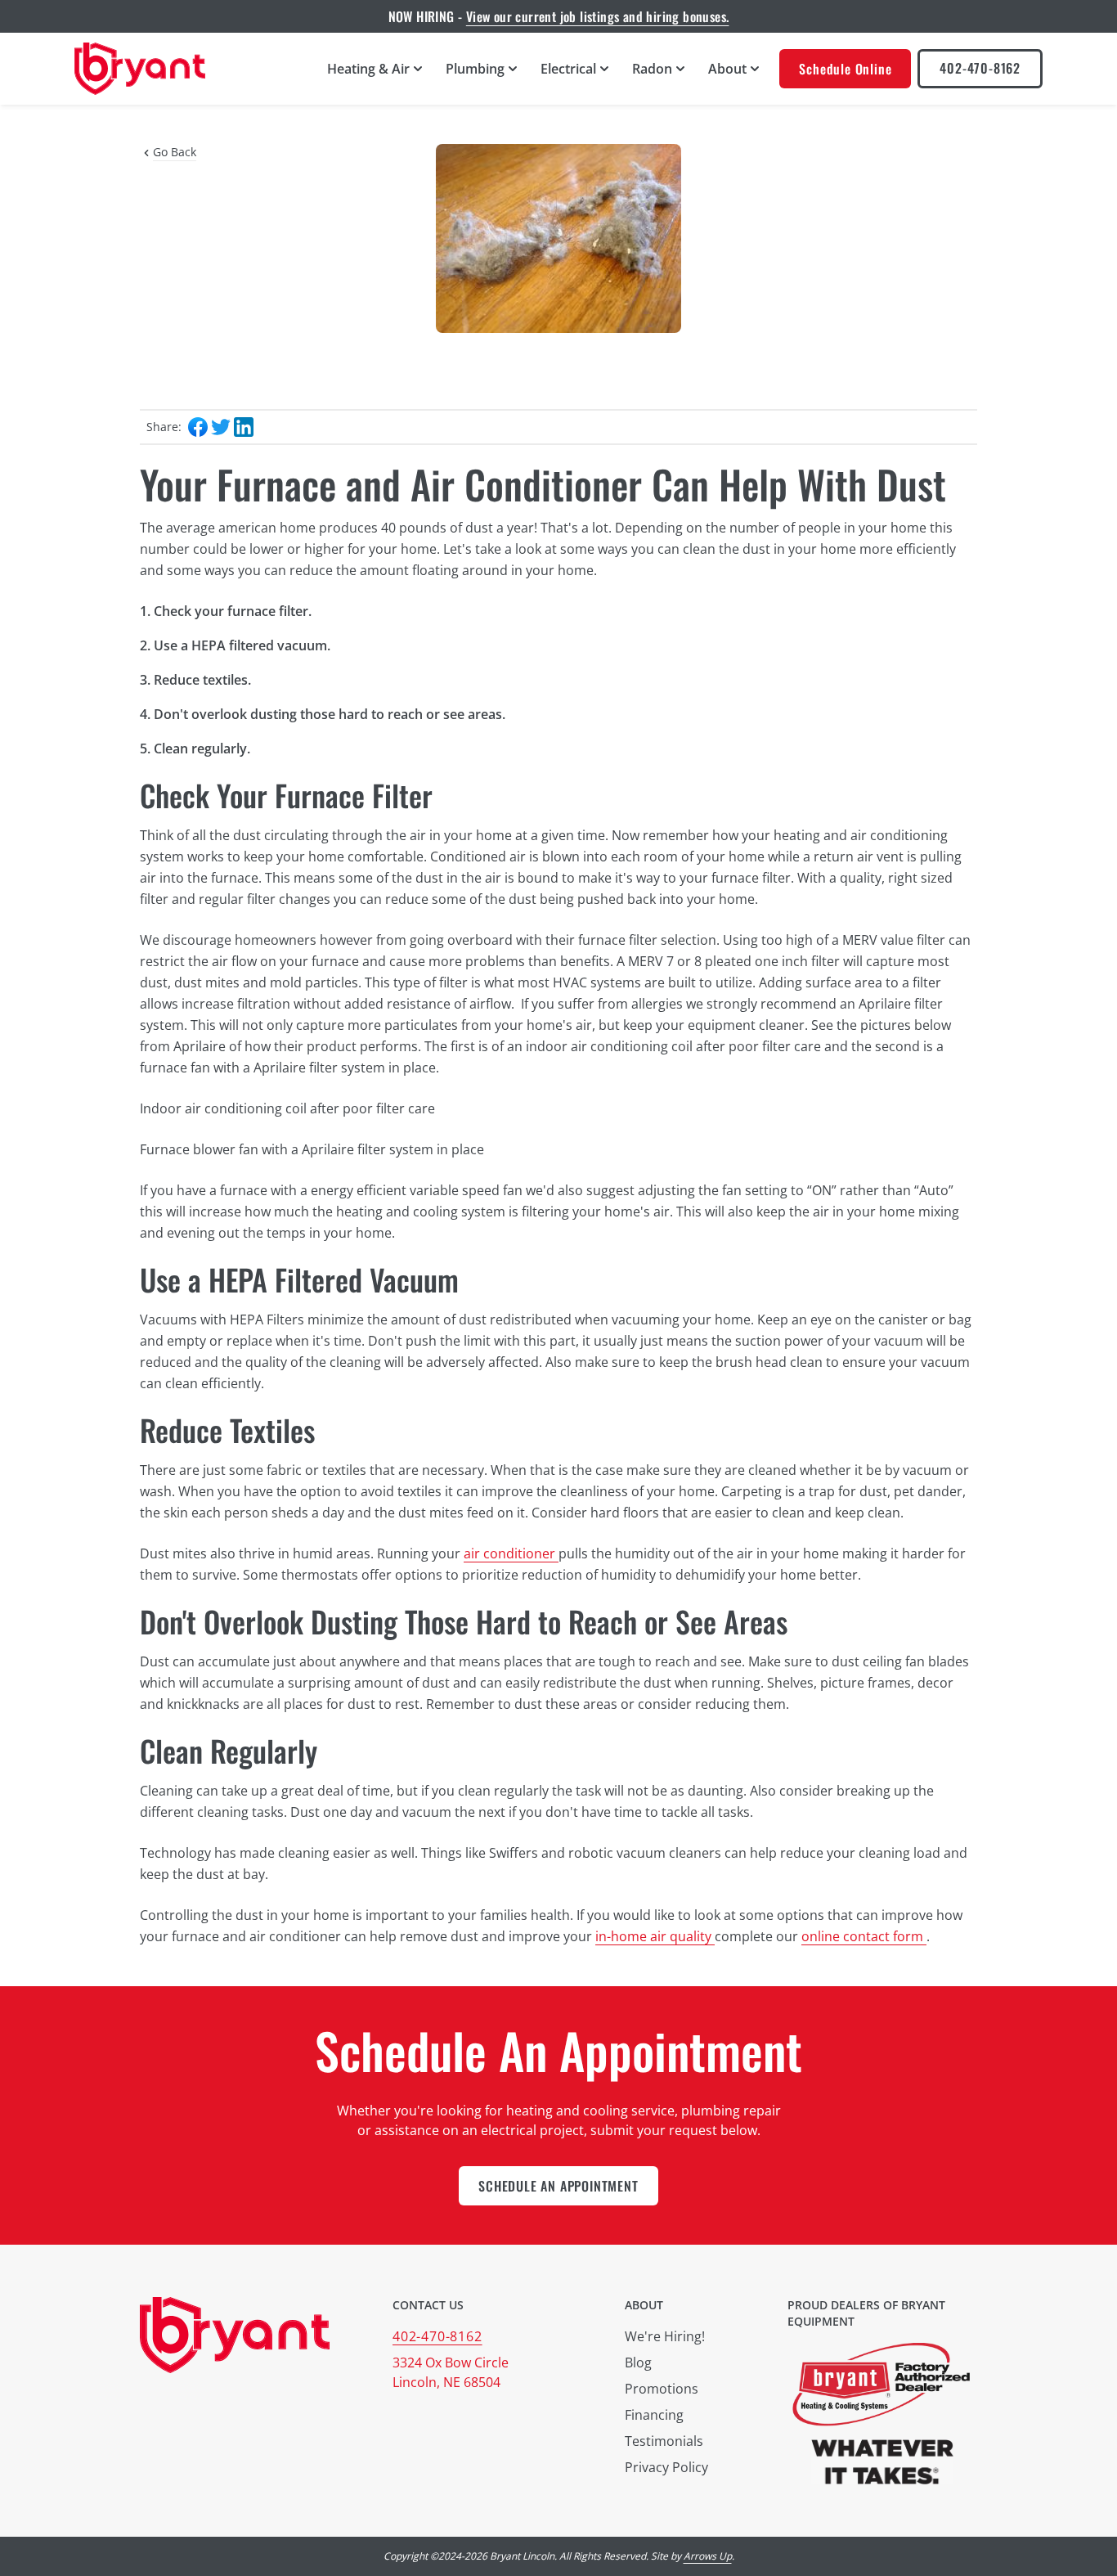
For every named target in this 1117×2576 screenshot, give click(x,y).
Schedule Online (845, 69)
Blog (638, 2362)
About (644, 2305)
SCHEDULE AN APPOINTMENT (558, 2186)
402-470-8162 (980, 68)
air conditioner (511, 1553)
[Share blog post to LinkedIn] (244, 427)
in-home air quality (655, 1936)
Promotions (662, 2389)
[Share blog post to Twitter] (221, 427)
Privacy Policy (666, 2467)
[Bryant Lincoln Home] (140, 69)
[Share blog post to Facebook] (198, 427)
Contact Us (428, 2305)
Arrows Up (708, 2556)
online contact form (864, 1936)
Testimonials (664, 2441)
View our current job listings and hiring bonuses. (598, 16)
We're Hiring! (665, 2336)
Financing (654, 2415)
